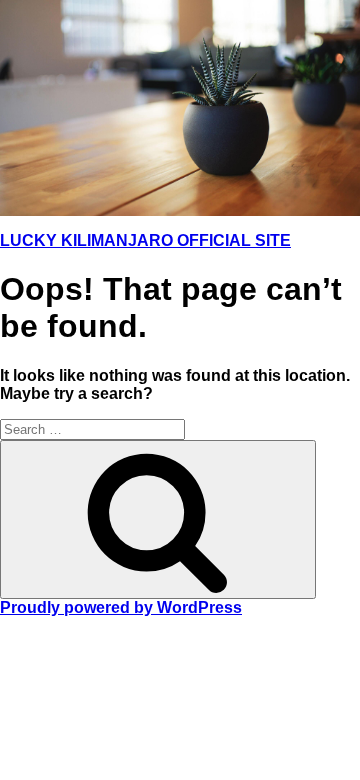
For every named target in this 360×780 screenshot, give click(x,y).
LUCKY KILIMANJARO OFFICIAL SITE (145, 240)
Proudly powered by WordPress (121, 607)
